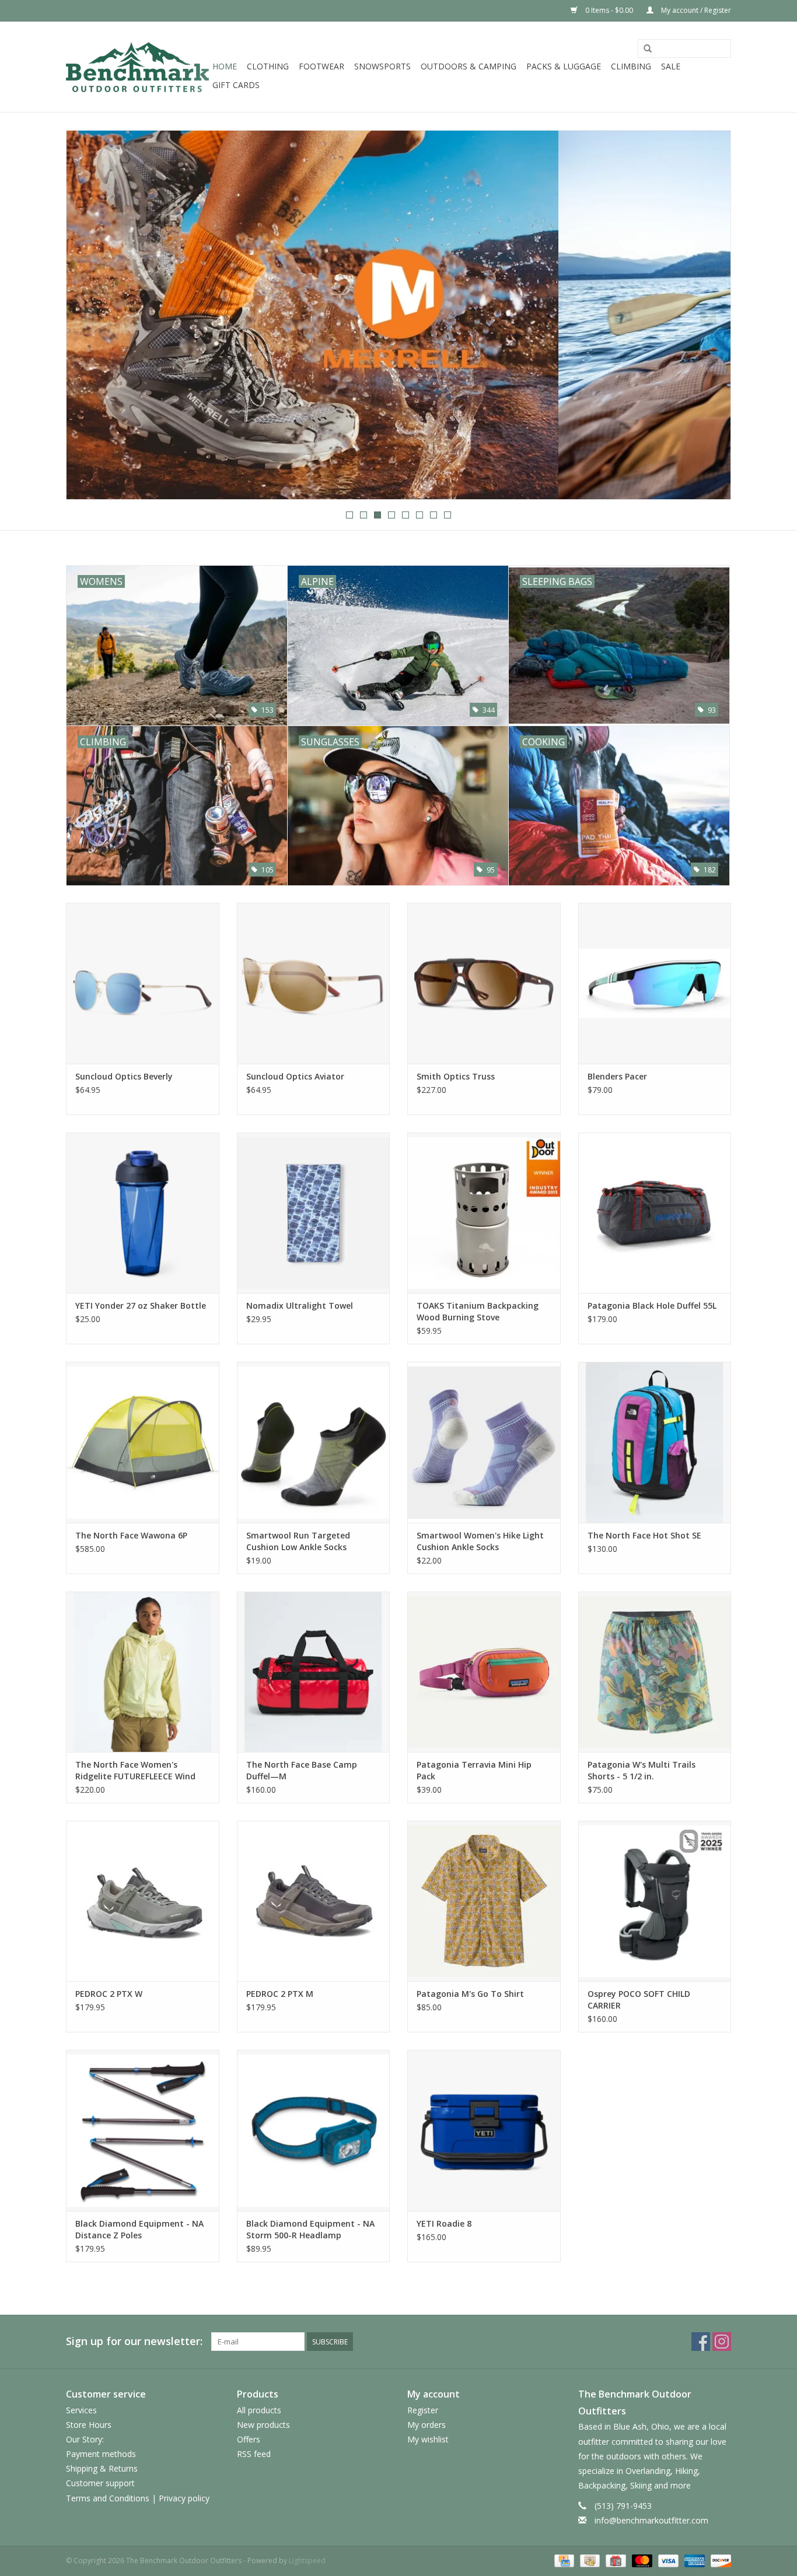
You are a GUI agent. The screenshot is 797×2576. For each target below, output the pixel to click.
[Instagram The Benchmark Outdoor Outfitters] (722, 2342)
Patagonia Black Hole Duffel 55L (652, 1305)
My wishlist (428, 2439)
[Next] (708, 316)
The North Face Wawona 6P (131, 1535)
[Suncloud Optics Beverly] (143, 983)
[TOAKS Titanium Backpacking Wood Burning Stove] (484, 1213)
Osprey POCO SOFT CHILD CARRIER (639, 2000)
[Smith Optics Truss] (484, 983)
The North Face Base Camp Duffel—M (302, 1770)
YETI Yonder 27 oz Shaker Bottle (141, 1305)
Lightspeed (307, 2561)
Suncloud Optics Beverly (124, 1076)
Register (423, 2410)
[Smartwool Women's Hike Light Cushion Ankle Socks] (484, 1442)
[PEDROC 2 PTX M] (314, 1901)
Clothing (268, 66)
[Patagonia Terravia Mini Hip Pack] (484, 1672)
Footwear (321, 66)
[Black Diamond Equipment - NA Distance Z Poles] (143, 2130)
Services (81, 2410)
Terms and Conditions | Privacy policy (138, 2498)
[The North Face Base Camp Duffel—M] (314, 1672)
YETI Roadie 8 (444, 2223)
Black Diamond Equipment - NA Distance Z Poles (139, 2229)
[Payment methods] (563, 2560)
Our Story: (85, 2439)
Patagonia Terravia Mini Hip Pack (474, 1770)
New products (263, 2425)
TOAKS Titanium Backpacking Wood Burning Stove (478, 1311)
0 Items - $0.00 (609, 10)
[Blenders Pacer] (655, 983)
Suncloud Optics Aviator (295, 1076)
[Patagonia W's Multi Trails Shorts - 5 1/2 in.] (655, 1672)
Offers (249, 2439)
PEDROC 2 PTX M (280, 1994)
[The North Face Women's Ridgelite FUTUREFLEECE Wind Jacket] (143, 1672)
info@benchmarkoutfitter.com (651, 2520)
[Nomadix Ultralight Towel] (314, 1213)
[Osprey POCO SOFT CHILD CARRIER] (655, 1901)
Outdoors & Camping (469, 66)
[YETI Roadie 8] (484, 2130)
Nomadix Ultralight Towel (300, 1305)
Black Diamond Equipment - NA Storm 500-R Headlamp (310, 2229)
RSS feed (254, 2454)
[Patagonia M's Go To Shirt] (484, 1901)
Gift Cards (236, 85)
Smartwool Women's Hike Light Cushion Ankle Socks (480, 1541)
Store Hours (89, 2425)
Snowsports (382, 66)
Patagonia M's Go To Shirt (470, 1994)
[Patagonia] (398, 315)
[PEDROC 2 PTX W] (143, 1901)
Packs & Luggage (564, 66)
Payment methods (101, 2454)
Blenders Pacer (617, 1076)
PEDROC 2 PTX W (109, 1994)
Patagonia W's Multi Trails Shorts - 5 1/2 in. (642, 1770)
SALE (671, 66)
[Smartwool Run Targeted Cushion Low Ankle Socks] (314, 1442)
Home (225, 66)
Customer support (100, 2483)
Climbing (631, 66)
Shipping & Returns (102, 2468)
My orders (427, 2425)
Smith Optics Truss (456, 1076)
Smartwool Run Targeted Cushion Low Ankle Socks (298, 1541)
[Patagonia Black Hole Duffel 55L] (655, 1213)
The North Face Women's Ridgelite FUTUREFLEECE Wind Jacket (135, 1771)
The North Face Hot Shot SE (644, 1535)
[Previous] (89, 316)
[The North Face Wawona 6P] (143, 1442)
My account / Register (695, 10)
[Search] (648, 49)
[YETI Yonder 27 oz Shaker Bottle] (143, 1213)
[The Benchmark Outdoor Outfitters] (137, 67)
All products (259, 2410)
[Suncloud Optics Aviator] (314, 983)
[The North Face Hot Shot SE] (655, 1442)
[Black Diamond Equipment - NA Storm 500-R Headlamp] (314, 2130)
